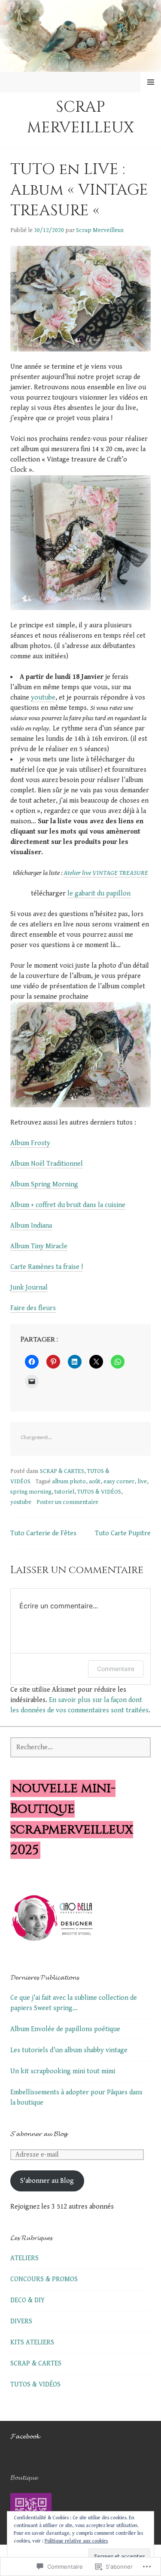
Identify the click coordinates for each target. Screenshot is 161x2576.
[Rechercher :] (80, 1747)
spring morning (31, 1492)
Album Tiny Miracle (39, 1246)
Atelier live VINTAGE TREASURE (106, 873)
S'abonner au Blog (47, 2181)
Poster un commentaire (67, 1502)
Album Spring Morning (44, 1184)
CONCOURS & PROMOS (44, 2279)
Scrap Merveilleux (80, 117)
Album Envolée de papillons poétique (65, 2029)
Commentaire (116, 1669)
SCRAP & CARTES (62, 1471)
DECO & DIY (27, 2300)
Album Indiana (31, 1226)
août (95, 1482)
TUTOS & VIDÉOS (99, 1492)
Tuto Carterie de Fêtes (43, 1533)
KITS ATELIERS (32, 2342)
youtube (43, 698)
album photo (69, 1482)
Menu (151, 82)
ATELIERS (24, 2258)
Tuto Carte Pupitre (123, 1533)
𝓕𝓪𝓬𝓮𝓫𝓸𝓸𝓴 (25, 2436)
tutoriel (64, 1492)
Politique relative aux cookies (76, 2541)
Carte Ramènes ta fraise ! (47, 1267)
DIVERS (21, 2321)
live (142, 1482)
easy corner (119, 1482)
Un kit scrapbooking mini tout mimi (63, 2071)
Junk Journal (29, 1288)
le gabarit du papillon (99, 894)
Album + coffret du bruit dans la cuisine (68, 1205)
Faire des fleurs (33, 1308)
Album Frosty (30, 1143)
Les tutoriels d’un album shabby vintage (69, 2050)
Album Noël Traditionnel (47, 1164)
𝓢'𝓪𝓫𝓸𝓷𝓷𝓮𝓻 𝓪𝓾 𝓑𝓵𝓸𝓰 (39, 2134)
